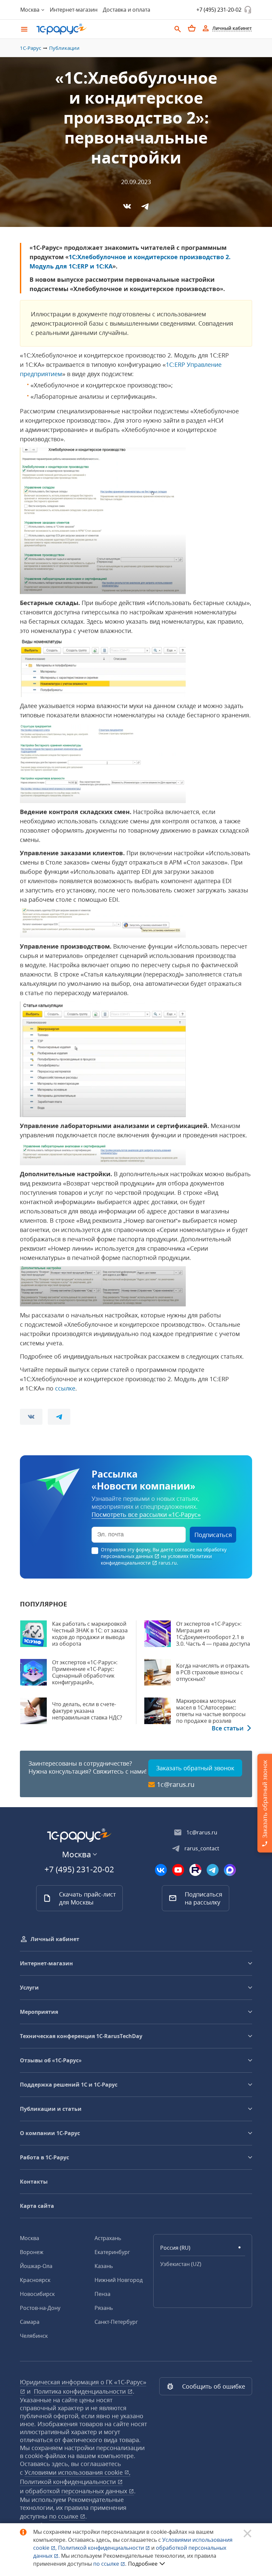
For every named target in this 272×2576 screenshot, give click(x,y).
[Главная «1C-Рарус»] (101, 29)
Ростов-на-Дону (40, 2308)
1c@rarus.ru (176, 1785)
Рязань (104, 2308)
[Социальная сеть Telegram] (213, 1870)
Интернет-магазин (74, 10)
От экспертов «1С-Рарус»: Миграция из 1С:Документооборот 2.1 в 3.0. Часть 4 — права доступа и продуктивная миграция (213, 1637)
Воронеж (32, 2252)
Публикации (64, 48)
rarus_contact (202, 1848)
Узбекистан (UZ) (181, 2264)
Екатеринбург (112, 2252)
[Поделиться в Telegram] (145, 206)
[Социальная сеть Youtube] (178, 1870)
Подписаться (213, 1535)
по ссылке (65, 2516)
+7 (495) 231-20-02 (219, 10)
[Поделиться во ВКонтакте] (127, 206)
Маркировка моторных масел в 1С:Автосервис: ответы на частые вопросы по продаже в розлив (211, 1711)
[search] (178, 28)
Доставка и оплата (127, 10)
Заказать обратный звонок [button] (195, 1768)
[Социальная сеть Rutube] (195, 1870)
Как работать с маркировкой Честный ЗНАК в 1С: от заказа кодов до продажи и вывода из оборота (90, 1634)
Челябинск (34, 2336)
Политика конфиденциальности (81, 2391)
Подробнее (143, 2564)
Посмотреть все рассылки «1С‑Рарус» (146, 1514)
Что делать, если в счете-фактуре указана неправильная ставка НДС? (87, 1711)
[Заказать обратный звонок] (248, 10)
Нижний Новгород (119, 2280)
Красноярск (35, 2280)
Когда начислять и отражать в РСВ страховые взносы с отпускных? (213, 1672)
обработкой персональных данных (77, 2491)
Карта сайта (37, 2206)
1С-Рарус (31, 48)
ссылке (65, 1388)
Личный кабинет (55, 1939)
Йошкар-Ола (36, 2266)
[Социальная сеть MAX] (230, 1870)
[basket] (192, 28)
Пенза (102, 2294)
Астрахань (108, 2238)
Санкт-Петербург (116, 2322)
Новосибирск (37, 2294)
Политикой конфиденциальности (102, 2548)
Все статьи (228, 1728)
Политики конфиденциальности (156, 1559)
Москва (30, 2238)
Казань (104, 2266)
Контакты (34, 2182)
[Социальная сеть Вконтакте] (161, 1870)
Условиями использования (77, 2472)
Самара (30, 2322)
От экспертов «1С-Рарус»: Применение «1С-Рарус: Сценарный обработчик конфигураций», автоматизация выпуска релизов (85, 1679)
